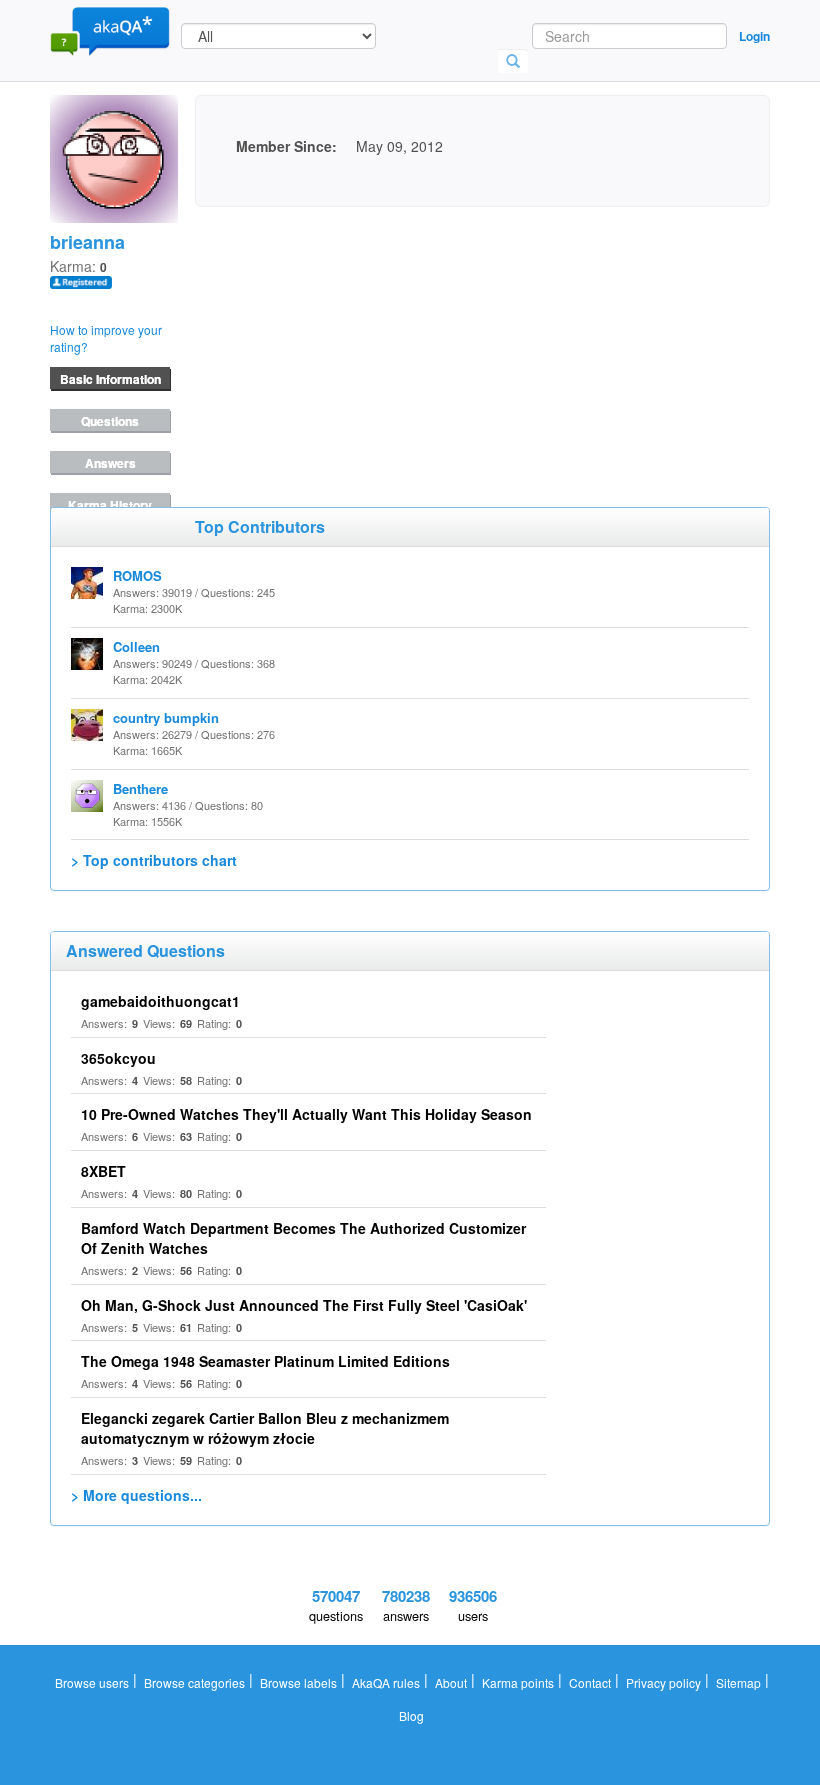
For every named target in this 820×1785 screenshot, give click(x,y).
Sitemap (738, 1682)
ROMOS (137, 575)
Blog (411, 1715)
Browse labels (298, 1682)
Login (754, 36)
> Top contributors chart (154, 860)
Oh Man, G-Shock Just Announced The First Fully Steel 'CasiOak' (304, 1305)
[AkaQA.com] (110, 30)
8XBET (103, 1171)
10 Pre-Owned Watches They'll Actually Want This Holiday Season (306, 1114)
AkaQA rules (386, 1682)
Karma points (518, 1682)
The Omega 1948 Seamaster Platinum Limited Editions (265, 1361)
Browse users (92, 1682)
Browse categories (194, 1682)
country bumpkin (166, 717)
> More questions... (136, 1495)
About (451, 1682)
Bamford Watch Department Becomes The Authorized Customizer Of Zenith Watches (303, 1238)
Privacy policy (663, 1682)
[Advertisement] (345, 332)
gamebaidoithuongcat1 (160, 1001)
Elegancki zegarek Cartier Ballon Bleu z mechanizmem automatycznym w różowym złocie (265, 1428)
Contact (590, 1682)
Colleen (136, 646)
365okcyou (118, 1058)
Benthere (140, 788)
